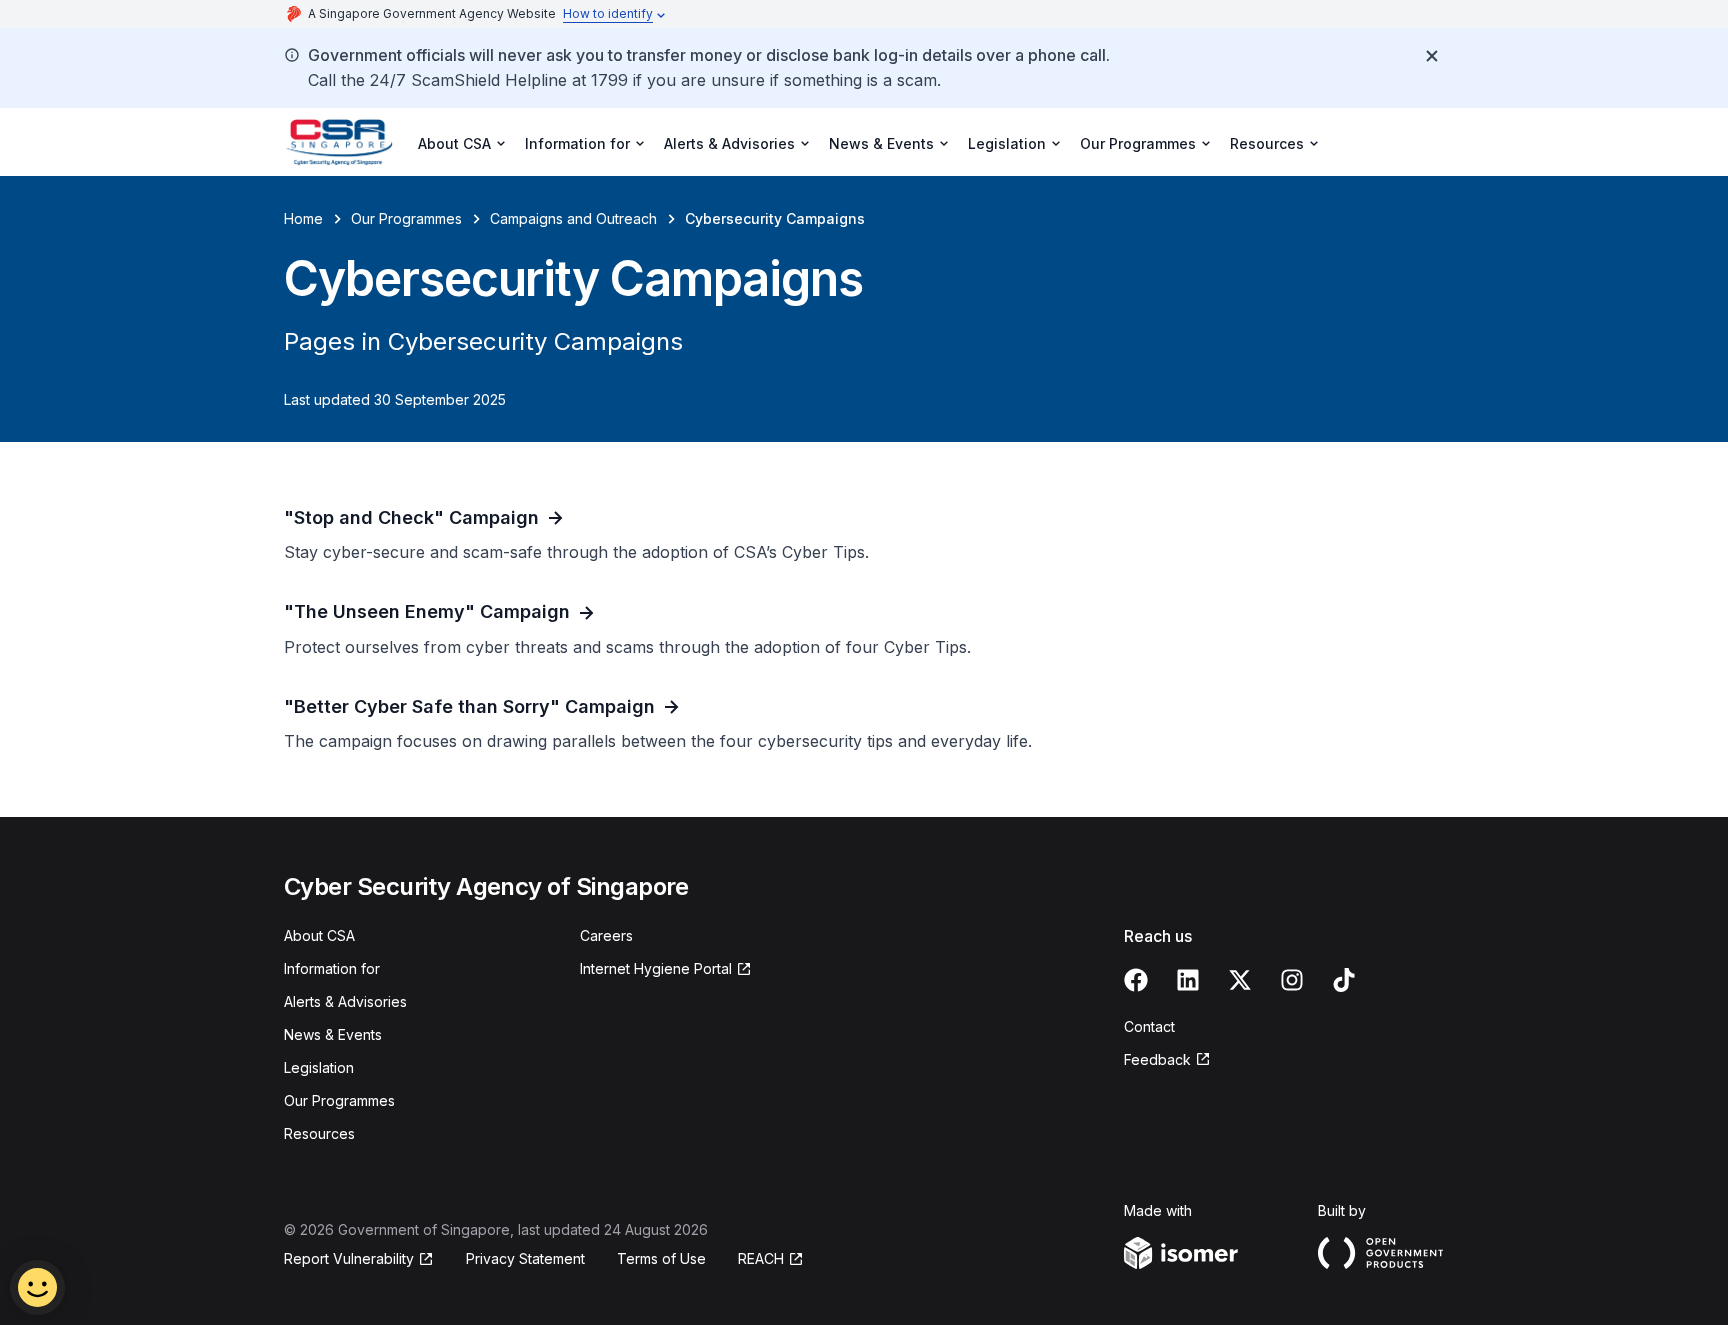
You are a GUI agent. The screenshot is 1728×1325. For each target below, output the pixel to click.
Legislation (319, 1067)
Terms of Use (661, 1258)
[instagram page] (1292, 980)
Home (303, 218)
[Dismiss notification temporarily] (1432, 56)
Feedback (1157, 1059)
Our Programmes (406, 218)
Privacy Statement (525, 1258)
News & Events (333, 1034)
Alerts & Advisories (345, 1001)
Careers (606, 935)
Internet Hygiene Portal (656, 968)
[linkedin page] (1188, 980)
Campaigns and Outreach (573, 218)
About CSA (319, 935)
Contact (1149, 1026)
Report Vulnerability (349, 1258)
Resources (319, 1133)
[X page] (1240, 980)
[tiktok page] (1344, 980)
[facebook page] (1136, 980)
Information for (332, 968)
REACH (761, 1258)
